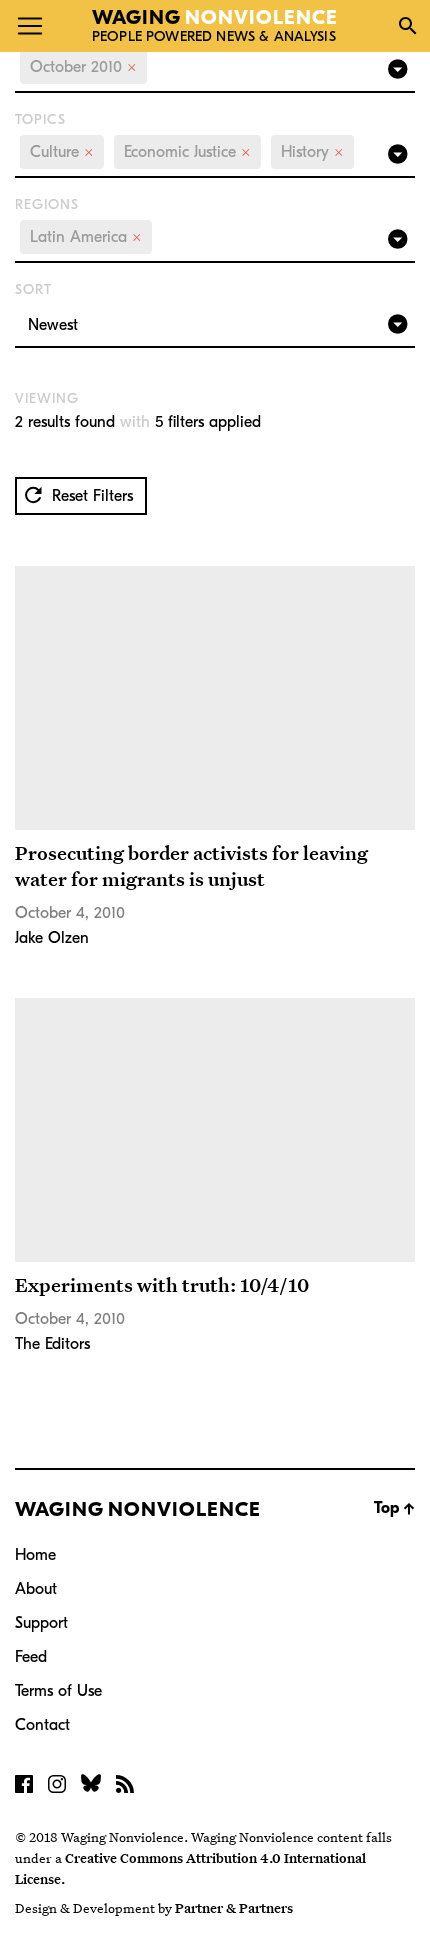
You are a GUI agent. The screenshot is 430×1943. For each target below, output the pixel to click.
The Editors (52, 1344)
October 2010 (83, 67)
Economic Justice (187, 152)
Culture (62, 152)
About (36, 1589)
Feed (31, 1657)
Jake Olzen (52, 938)
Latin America (86, 237)
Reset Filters (90, 496)
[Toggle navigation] (30, 26)
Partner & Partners (234, 1908)
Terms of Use (58, 1691)
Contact (42, 1725)
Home (35, 1555)
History (312, 152)
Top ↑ (394, 1508)
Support (41, 1623)
